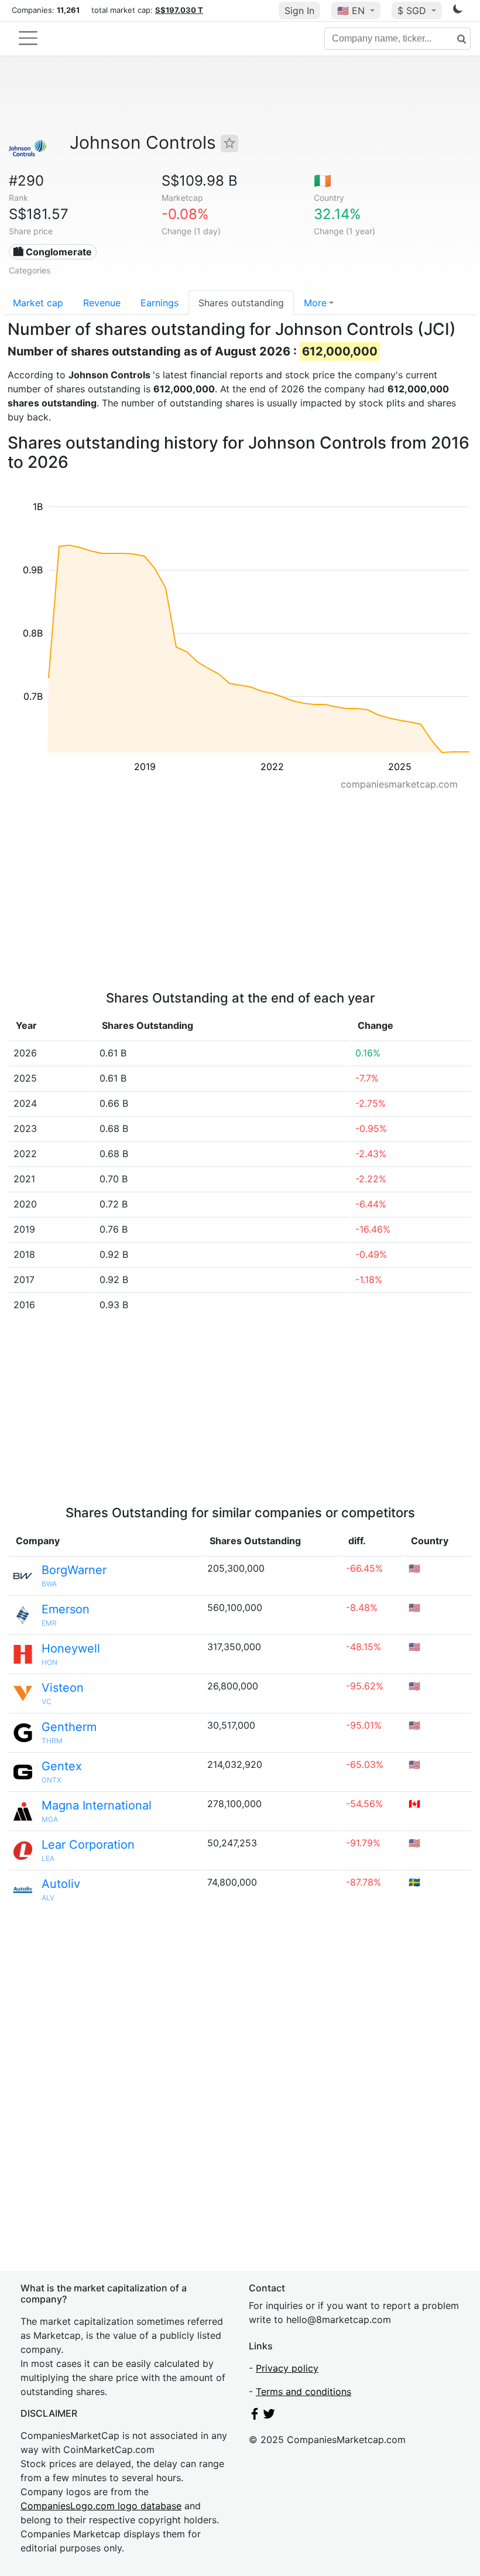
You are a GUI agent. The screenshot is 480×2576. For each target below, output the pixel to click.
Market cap (38, 303)
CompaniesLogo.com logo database (101, 2506)
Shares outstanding (241, 303)
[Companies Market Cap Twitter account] (269, 2416)
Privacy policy (287, 2368)
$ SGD (413, 11)
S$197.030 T (179, 10)
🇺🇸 (351, 11)
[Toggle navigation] (28, 38)
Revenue (102, 303)
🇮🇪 (323, 181)
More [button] (315, 303)
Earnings (160, 303)
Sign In (299, 11)
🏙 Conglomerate (52, 252)
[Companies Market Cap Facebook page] (255, 2416)
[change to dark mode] (458, 11)
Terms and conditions (304, 2392)
